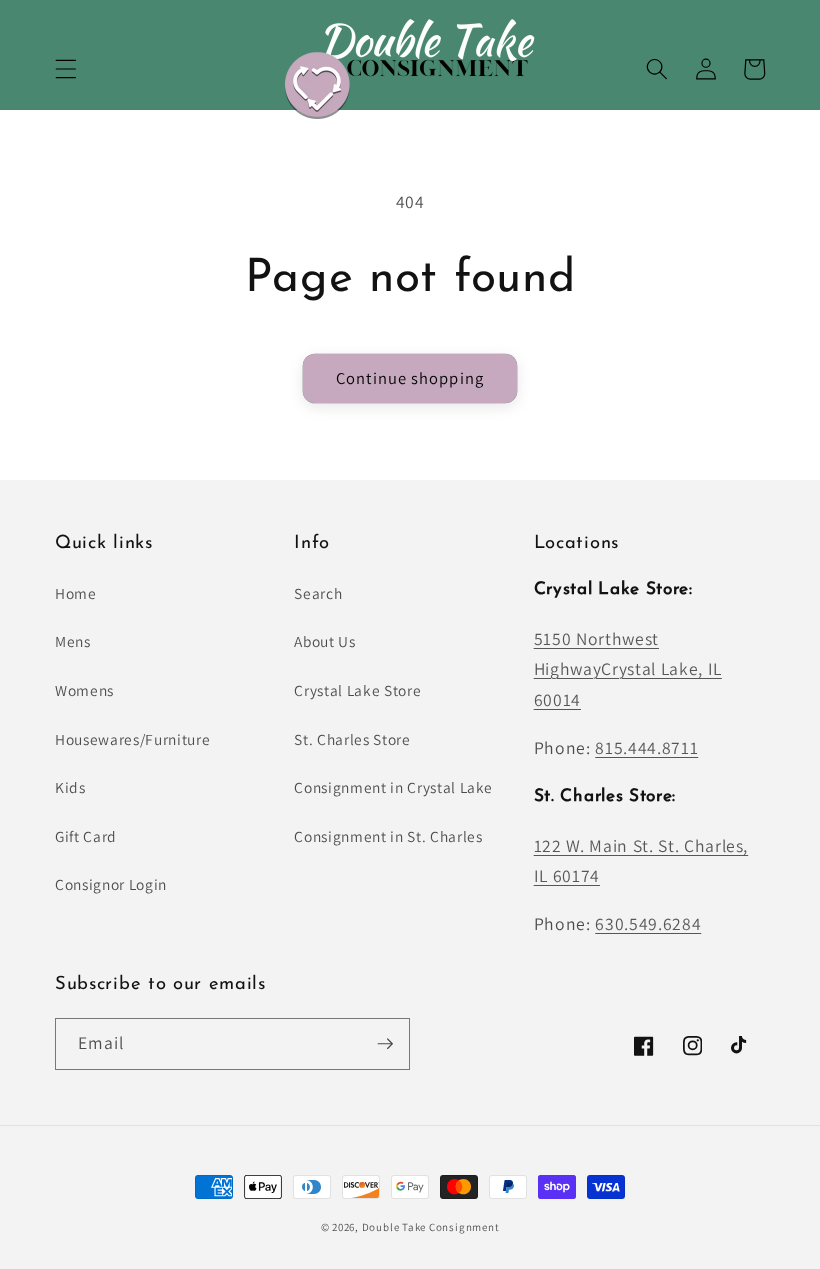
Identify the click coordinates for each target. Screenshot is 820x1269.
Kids (70, 787)
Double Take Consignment (431, 1227)
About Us (324, 641)
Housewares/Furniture (132, 739)
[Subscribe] (385, 1044)
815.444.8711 (646, 747)
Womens (84, 690)
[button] (66, 69)
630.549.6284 (648, 923)
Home (76, 593)
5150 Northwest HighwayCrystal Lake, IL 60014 (628, 669)
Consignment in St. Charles (388, 836)
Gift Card (86, 836)
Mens (73, 641)
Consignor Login (111, 884)
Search (318, 593)
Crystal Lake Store (357, 690)
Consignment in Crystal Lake (393, 787)
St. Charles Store (352, 739)
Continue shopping (410, 378)
